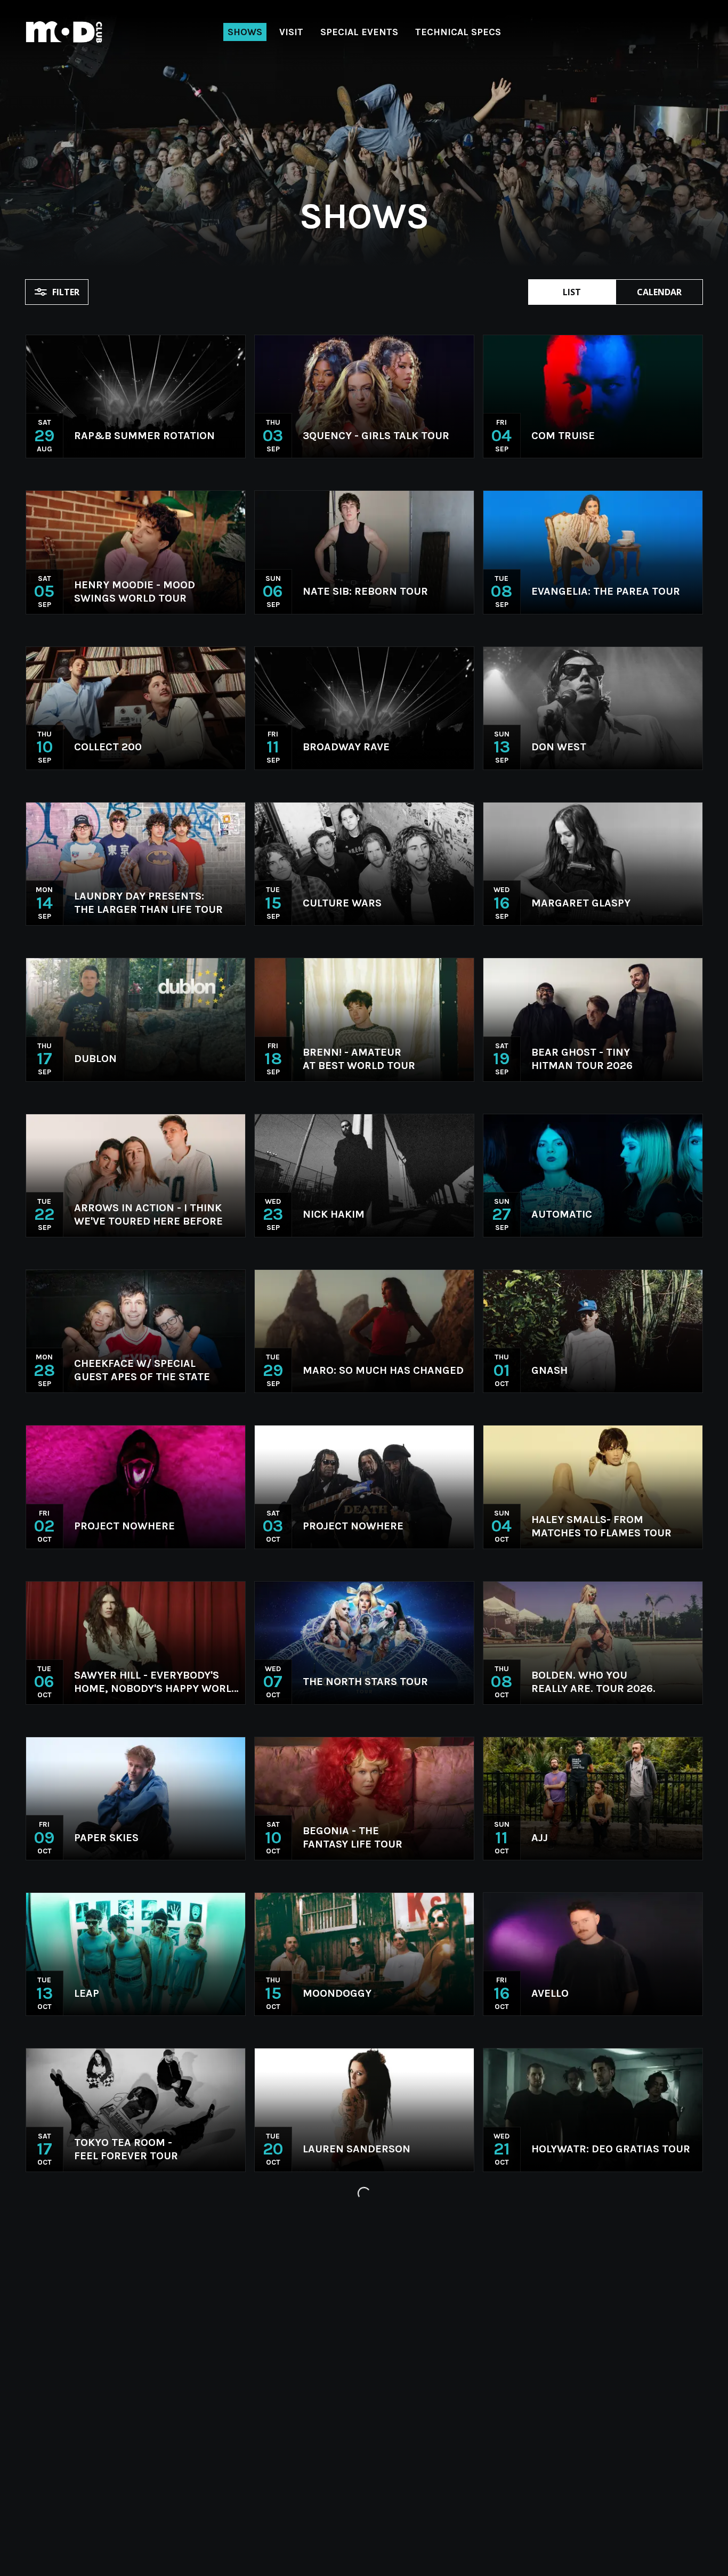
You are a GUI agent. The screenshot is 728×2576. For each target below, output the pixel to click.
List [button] (572, 292)
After (548, 2461)
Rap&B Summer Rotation (144, 436)
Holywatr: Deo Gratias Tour (611, 2149)
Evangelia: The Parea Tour (606, 591)
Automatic (562, 1214)
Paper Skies (106, 1838)
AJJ (540, 1838)
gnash (549, 1370)
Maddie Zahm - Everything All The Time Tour (377, 2460)
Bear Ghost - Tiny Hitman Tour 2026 (582, 1059)
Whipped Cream (346, 2305)
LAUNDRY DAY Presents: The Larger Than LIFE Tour (148, 903)
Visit (291, 32)
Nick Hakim (334, 1214)
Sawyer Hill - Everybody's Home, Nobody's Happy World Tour (156, 1682)
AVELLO (550, 1993)
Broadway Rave (346, 747)
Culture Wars (342, 903)
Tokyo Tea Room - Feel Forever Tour (126, 2149)
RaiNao (94, 2461)
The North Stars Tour (365, 1682)
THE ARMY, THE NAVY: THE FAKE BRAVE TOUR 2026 (598, 2305)
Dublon (95, 1059)
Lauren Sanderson (357, 2149)
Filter (66, 292)
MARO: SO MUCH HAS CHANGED (383, 1370)
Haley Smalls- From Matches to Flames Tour (601, 1526)
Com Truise (563, 436)
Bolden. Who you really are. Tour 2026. (593, 1682)
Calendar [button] (659, 292)
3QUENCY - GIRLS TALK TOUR (376, 436)
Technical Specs (458, 32)
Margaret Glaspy (581, 903)
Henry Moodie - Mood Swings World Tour (135, 592)
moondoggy (337, 1993)
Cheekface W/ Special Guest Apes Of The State (142, 1370)
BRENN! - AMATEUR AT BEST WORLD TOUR (359, 1059)
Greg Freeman (115, 2305)
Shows (245, 32)
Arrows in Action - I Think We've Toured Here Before (148, 1214)
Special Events (359, 32)
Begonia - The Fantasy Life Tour (353, 1837)
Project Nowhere (124, 1526)
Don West (559, 747)
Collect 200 (108, 747)
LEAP (87, 1993)
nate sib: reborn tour (365, 591)
